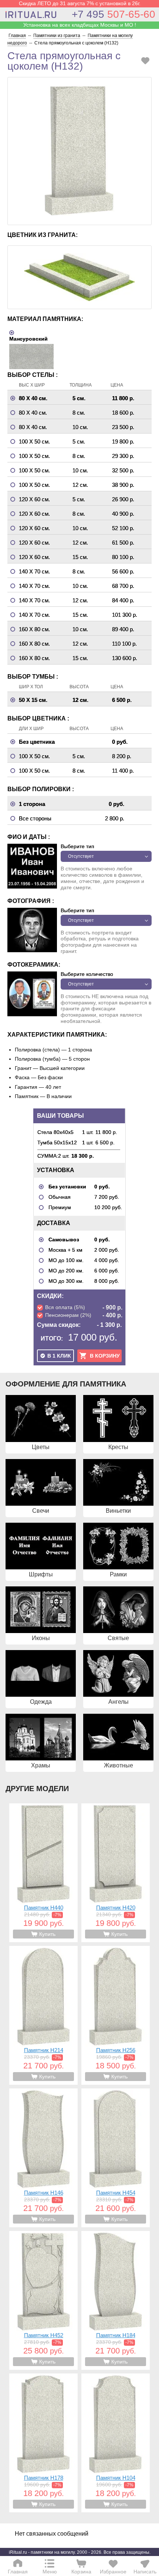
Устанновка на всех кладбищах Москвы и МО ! (80, 25)
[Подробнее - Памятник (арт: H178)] (43, 2443)
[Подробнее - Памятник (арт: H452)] (43, 2300)
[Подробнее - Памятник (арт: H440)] (43, 1873)
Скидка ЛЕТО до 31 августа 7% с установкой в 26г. (80, 3)
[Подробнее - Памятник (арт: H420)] (116, 1873)
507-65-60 (114, 14)
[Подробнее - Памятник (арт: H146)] (43, 2158)
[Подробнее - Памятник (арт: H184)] (116, 2300)
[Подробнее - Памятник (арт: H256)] (116, 2015)
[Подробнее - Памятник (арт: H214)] (43, 2015)
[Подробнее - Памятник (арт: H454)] (116, 2158)
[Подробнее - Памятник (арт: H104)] (116, 2443)
